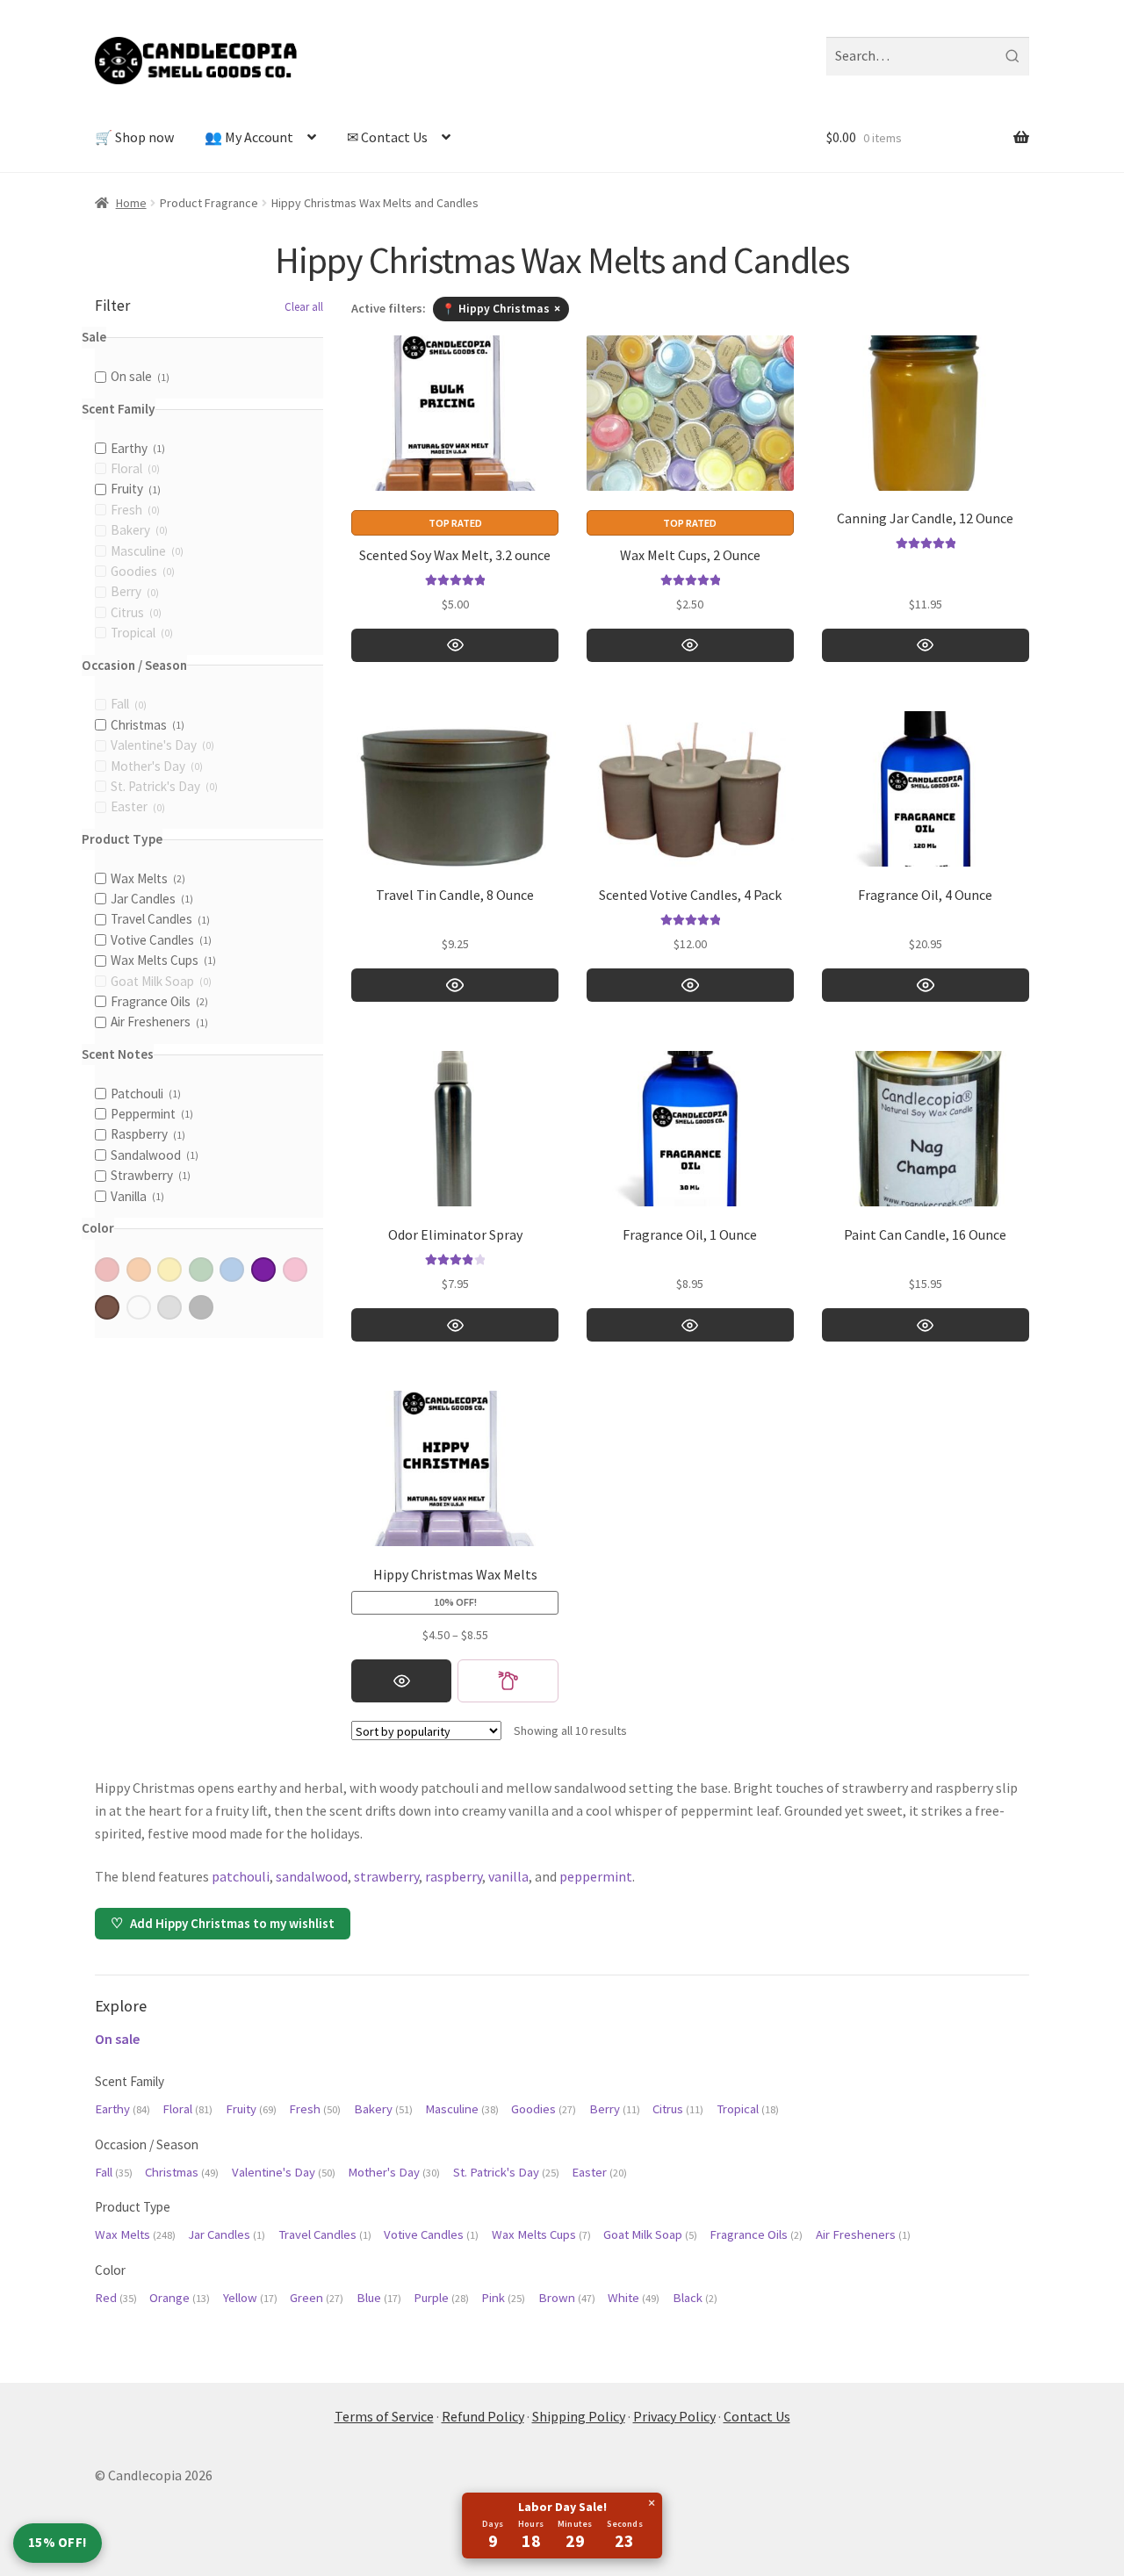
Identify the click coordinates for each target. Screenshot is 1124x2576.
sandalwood (312, 1876)
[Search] (1012, 56)
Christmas (182, 2172)
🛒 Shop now (134, 137)
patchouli (241, 1876)
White (634, 2298)
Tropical (748, 2109)
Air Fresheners (863, 2234)
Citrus (678, 2109)
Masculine (462, 2109)
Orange (180, 2298)
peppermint (596, 1876)
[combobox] (928, 56)
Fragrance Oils (756, 2234)
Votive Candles (431, 2234)
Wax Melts (135, 2234)
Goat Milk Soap (650, 2234)
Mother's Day (394, 2172)
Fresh (315, 2109)
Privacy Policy (674, 2416)
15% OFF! (58, 2542)
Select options (455, 645)
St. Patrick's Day (506, 2172)
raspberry (454, 1876)
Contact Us (757, 2416)
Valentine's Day (284, 2172)
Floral (187, 2109)
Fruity (251, 2109)
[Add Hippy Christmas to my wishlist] (508, 1681)
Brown (567, 2298)
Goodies (544, 2109)
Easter (599, 2172)
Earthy (122, 2109)
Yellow (250, 2298)
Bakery (383, 2109)
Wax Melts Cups (541, 2234)
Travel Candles (325, 2234)
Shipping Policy (579, 2416)
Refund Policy (483, 2416)
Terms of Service (384, 2416)
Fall (114, 2172)
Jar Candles (227, 2234)
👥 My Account (249, 137)
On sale (117, 2039)
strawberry (386, 1876)
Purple (441, 2298)
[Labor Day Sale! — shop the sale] (562, 2526)
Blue (379, 2298)
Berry (615, 2109)
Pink (503, 2298)
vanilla (508, 1876)
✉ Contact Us (387, 137)
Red (116, 2298)
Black (695, 2298)
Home (131, 203)
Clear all (304, 307)
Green (317, 2298)
